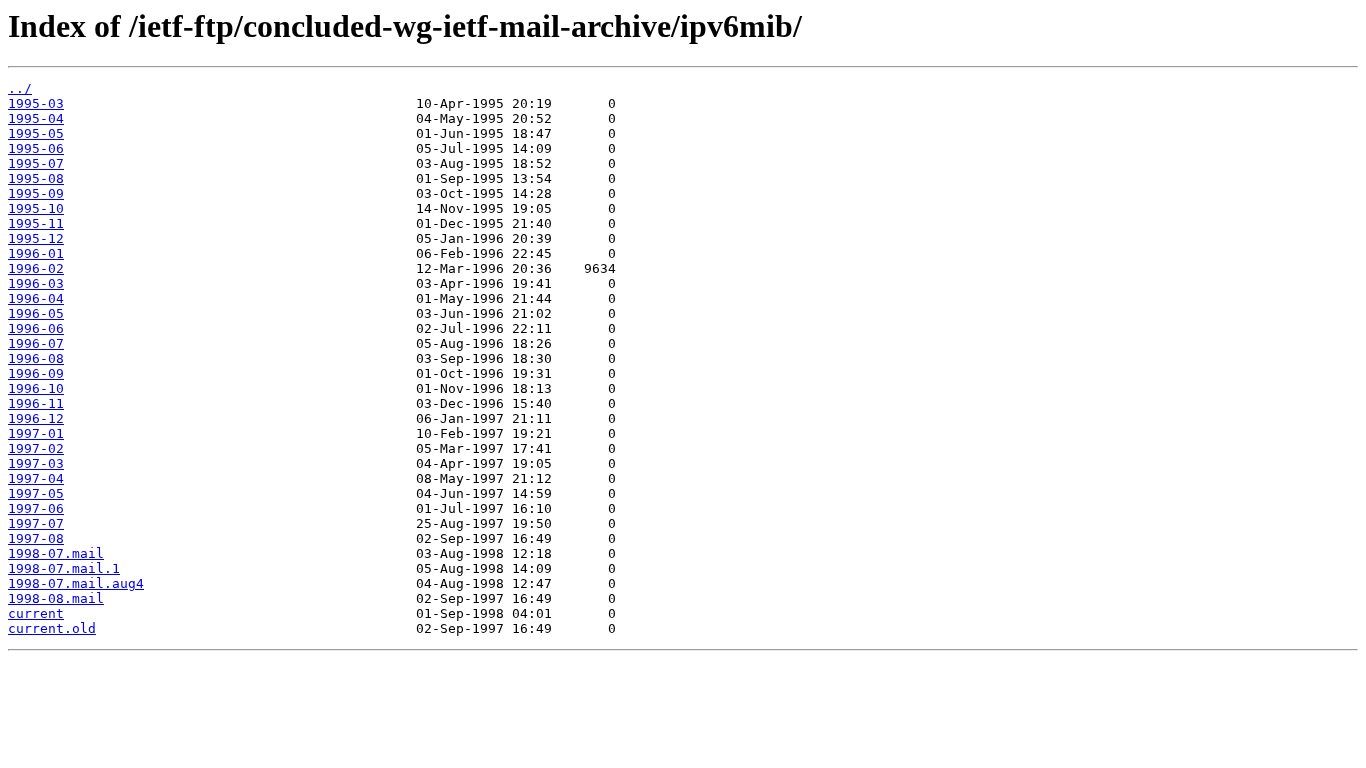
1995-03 (36, 103)
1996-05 (36, 313)
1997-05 (36, 493)
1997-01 (36, 433)
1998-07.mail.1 (64, 568)
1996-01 (36, 253)
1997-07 (36, 523)
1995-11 (36, 223)
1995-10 (36, 208)
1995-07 (36, 163)
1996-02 (36, 268)
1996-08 (36, 358)
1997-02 (36, 448)
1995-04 (36, 118)
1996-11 (36, 403)
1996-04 (36, 298)
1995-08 (36, 178)
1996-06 (36, 328)
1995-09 (36, 193)
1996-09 (36, 373)
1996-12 (36, 418)
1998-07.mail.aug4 (76, 583)
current (36, 613)
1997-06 (36, 508)
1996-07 (36, 343)
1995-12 (36, 238)
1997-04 (36, 478)
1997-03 (36, 463)
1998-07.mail (56, 553)
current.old (52, 628)
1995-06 (36, 148)
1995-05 (36, 133)
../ (20, 88)
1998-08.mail (56, 598)
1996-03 (36, 283)
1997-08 (36, 538)
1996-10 (36, 388)
